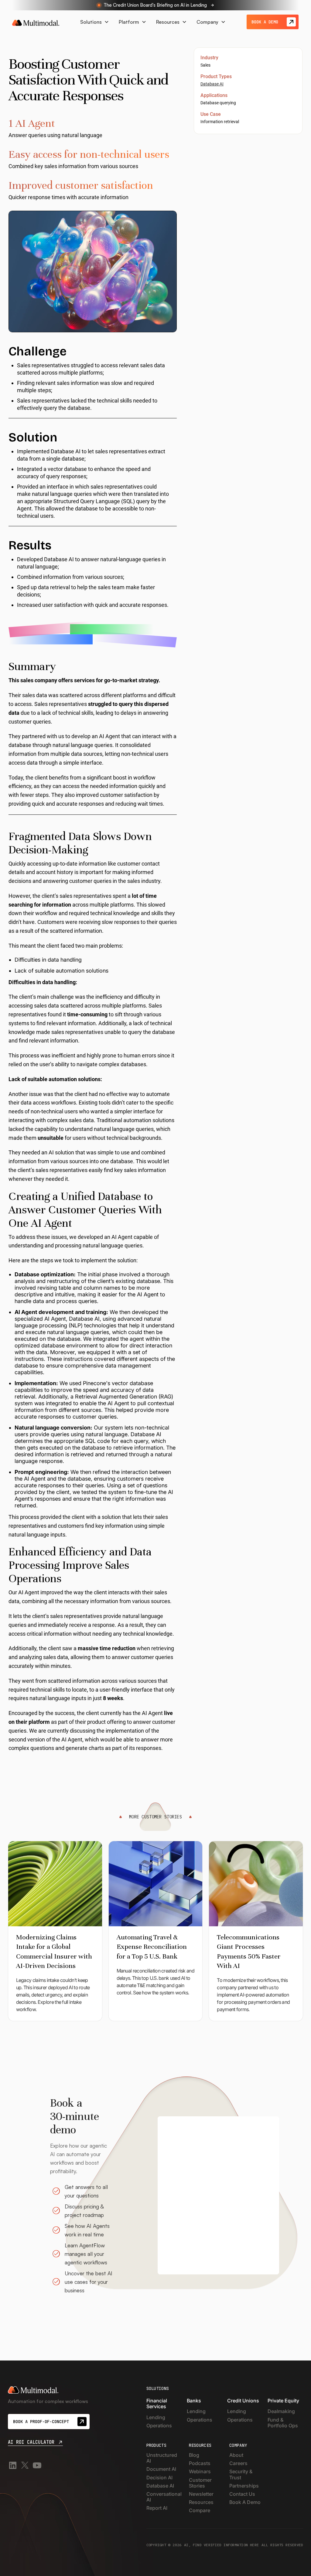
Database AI (212, 84)
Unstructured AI (162, 2458)
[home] (36, 22)
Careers (238, 2463)
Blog (194, 2455)
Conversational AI (164, 2497)
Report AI (157, 2508)
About (236, 2455)
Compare (200, 2510)
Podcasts (200, 2463)
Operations (159, 2426)
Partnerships (244, 2486)
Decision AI (159, 2478)
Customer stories (200, 2483)
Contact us (242, 2494)
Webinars (200, 2472)
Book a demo (245, 2502)
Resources (201, 2502)
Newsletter (201, 2494)
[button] (95, 22)
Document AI (161, 2469)
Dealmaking (281, 2411)
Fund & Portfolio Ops (283, 2423)
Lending (156, 2417)
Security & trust (241, 2474)
